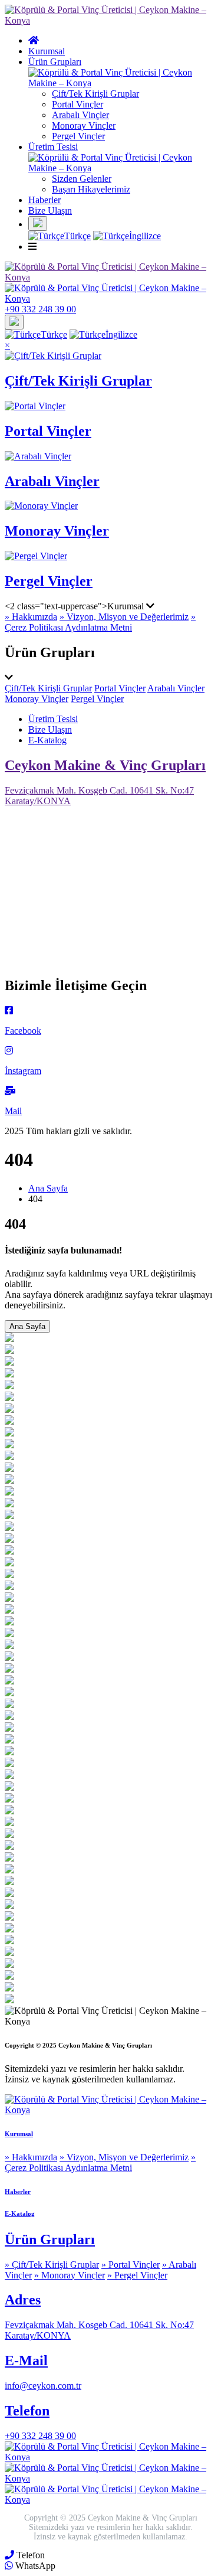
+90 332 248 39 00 (40, 2436)
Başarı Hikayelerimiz (91, 189)
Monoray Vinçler (84, 125)
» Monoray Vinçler (70, 2275)
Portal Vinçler (77, 104)
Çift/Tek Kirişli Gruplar (95, 94)
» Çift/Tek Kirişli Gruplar (52, 2265)
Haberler (44, 200)
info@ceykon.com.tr (43, 2386)
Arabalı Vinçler (80, 115)
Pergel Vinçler (78, 136)
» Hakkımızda (31, 617)
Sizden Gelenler (82, 179)
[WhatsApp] (9, 2566)
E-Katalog (47, 740)
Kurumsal (47, 51)
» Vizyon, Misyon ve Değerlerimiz (124, 617)
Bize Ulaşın (50, 210)
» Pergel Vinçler (137, 2275)
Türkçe (77, 236)
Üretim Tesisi (53, 719)
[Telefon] (9, 2555)
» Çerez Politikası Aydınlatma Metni (100, 622)
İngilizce (145, 236)
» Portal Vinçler (131, 2265)
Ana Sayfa (48, 1188)
